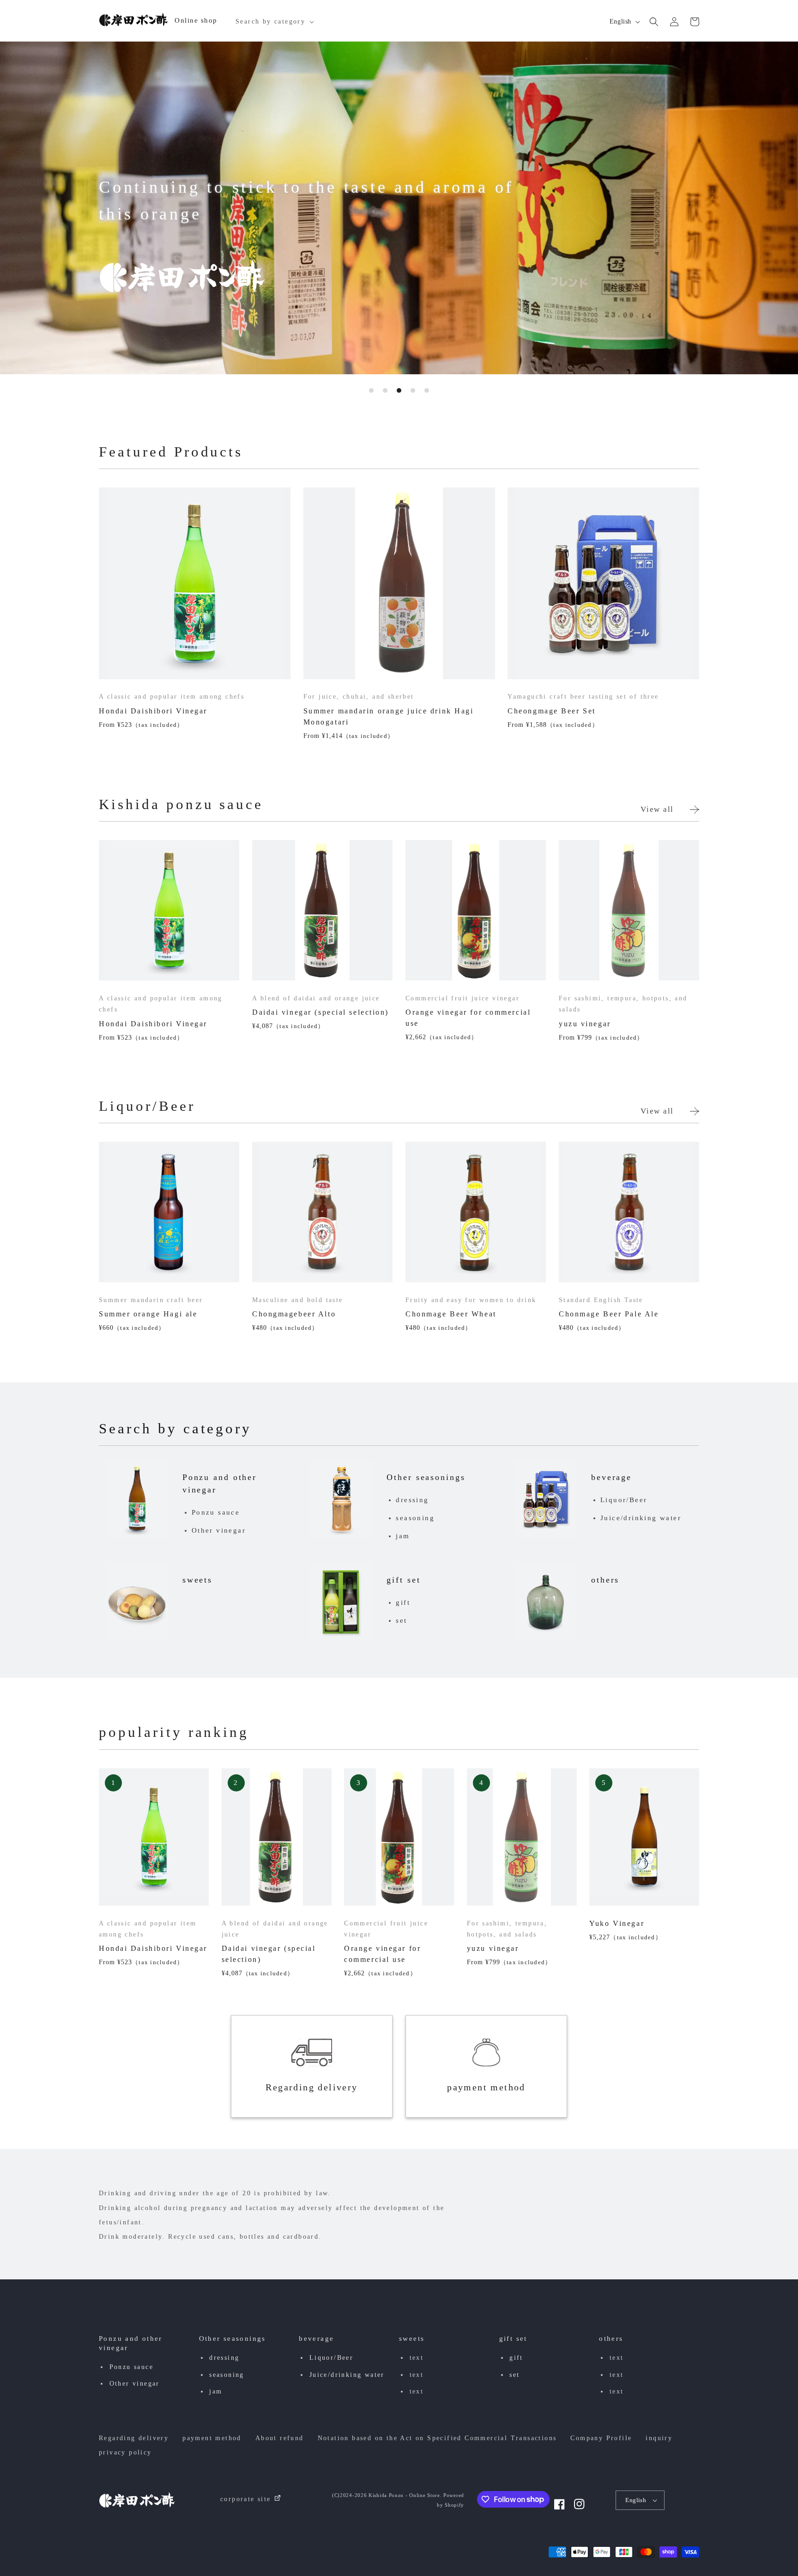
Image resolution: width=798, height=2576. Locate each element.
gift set (403, 1580)
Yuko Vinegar (617, 1923)
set (401, 1620)
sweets (197, 1580)
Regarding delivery (311, 2087)
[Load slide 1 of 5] (371, 390)
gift (403, 1602)
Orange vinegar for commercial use (468, 1018)
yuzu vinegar (585, 1024)
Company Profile (601, 2438)
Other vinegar (219, 1530)
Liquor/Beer (624, 1500)
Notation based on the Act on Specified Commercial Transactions (437, 2438)
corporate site (246, 2499)
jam (403, 1536)
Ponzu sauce (216, 1512)
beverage (611, 1477)
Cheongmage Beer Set (552, 711)
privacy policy (125, 2452)
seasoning (415, 1518)
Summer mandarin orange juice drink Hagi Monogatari (389, 716)
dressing (412, 1500)
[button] (274, 22)
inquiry (659, 2438)
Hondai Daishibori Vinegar (153, 711)
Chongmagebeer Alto (294, 1314)
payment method (486, 2087)
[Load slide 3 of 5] (399, 390)
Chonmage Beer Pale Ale (609, 1314)
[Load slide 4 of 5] (413, 390)
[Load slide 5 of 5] (427, 390)
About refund (280, 2438)
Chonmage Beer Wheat (451, 1314)
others (605, 1580)
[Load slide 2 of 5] (385, 390)
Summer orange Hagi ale (148, 1314)
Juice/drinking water (641, 1518)
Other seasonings (426, 1477)
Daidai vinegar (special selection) (320, 1012)
